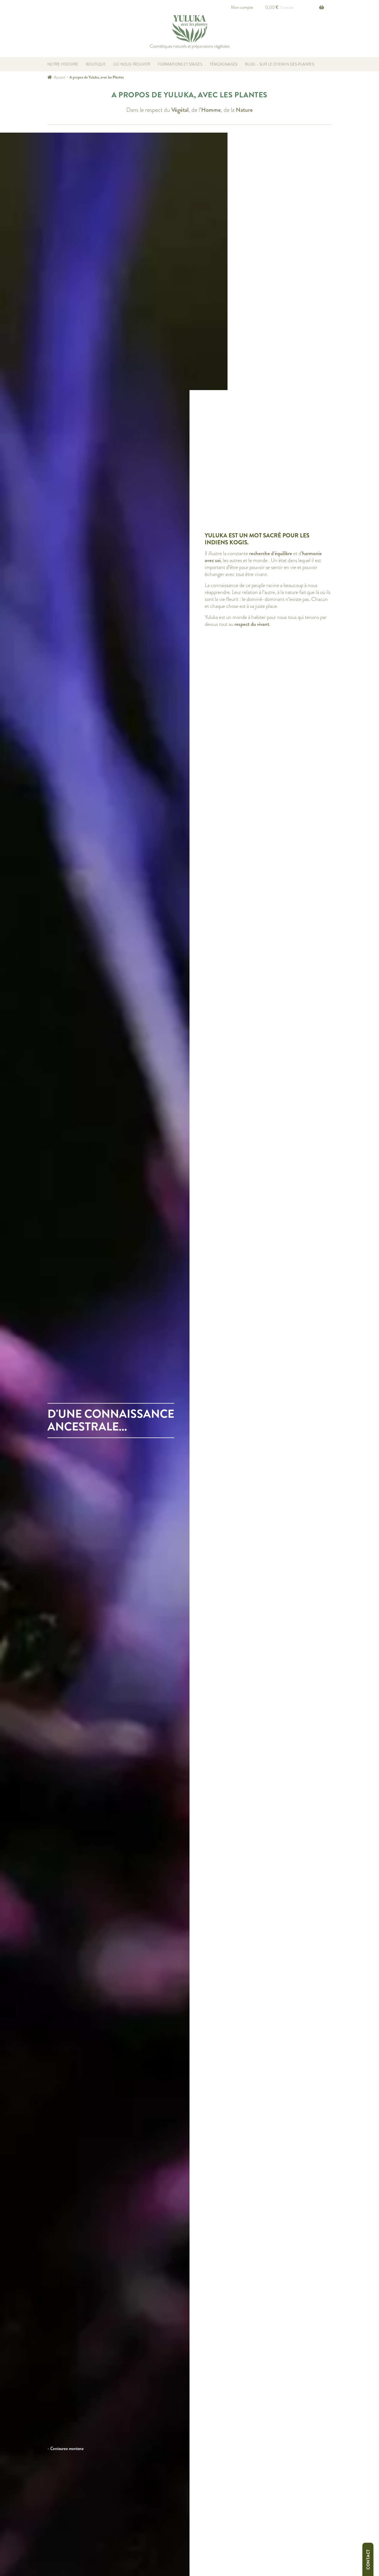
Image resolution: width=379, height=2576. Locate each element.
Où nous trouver (132, 64)
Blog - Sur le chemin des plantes (280, 64)
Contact (368, 2559)
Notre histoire (63, 64)
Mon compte (242, 7)
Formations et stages (180, 64)
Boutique (96, 64)
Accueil (60, 77)
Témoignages (224, 64)
